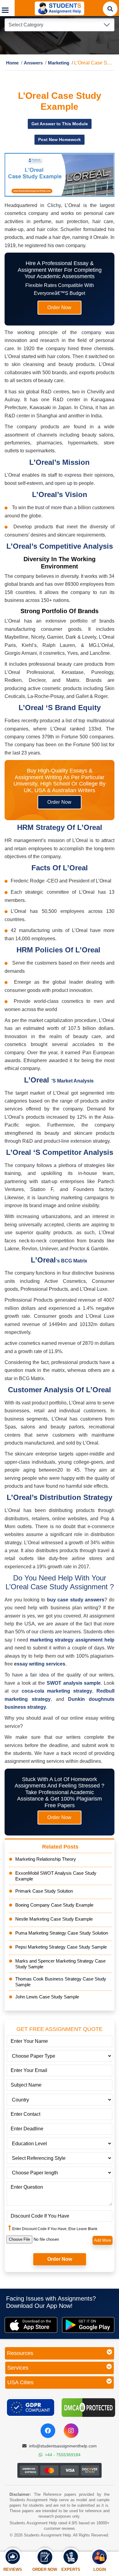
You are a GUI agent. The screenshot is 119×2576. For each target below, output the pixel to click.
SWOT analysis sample (74, 1683)
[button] (7, 8)
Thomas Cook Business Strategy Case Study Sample (61, 1982)
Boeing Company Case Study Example (54, 1905)
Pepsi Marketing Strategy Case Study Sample (61, 1947)
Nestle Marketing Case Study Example (54, 1919)
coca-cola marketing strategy (57, 1691)
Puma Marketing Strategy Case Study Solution (62, 1933)
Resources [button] (20, 2353)
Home (12, 63)
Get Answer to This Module (60, 124)
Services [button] (18, 2368)
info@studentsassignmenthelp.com (63, 2446)
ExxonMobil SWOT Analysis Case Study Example (56, 1876)
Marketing (53, 63)
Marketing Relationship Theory (46, 1859)
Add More (103, 2241)
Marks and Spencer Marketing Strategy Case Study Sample (60, 1964)
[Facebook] (48, 2431)
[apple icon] (31, 2325)
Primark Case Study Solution (44, 1891)
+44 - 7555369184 (63, 2455)
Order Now (59, 308)
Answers (30, 63)
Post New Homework (60, 140)
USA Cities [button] (20, 2383)
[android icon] (88, 2325)
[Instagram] (71, 2431)
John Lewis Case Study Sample (47, 1997)
